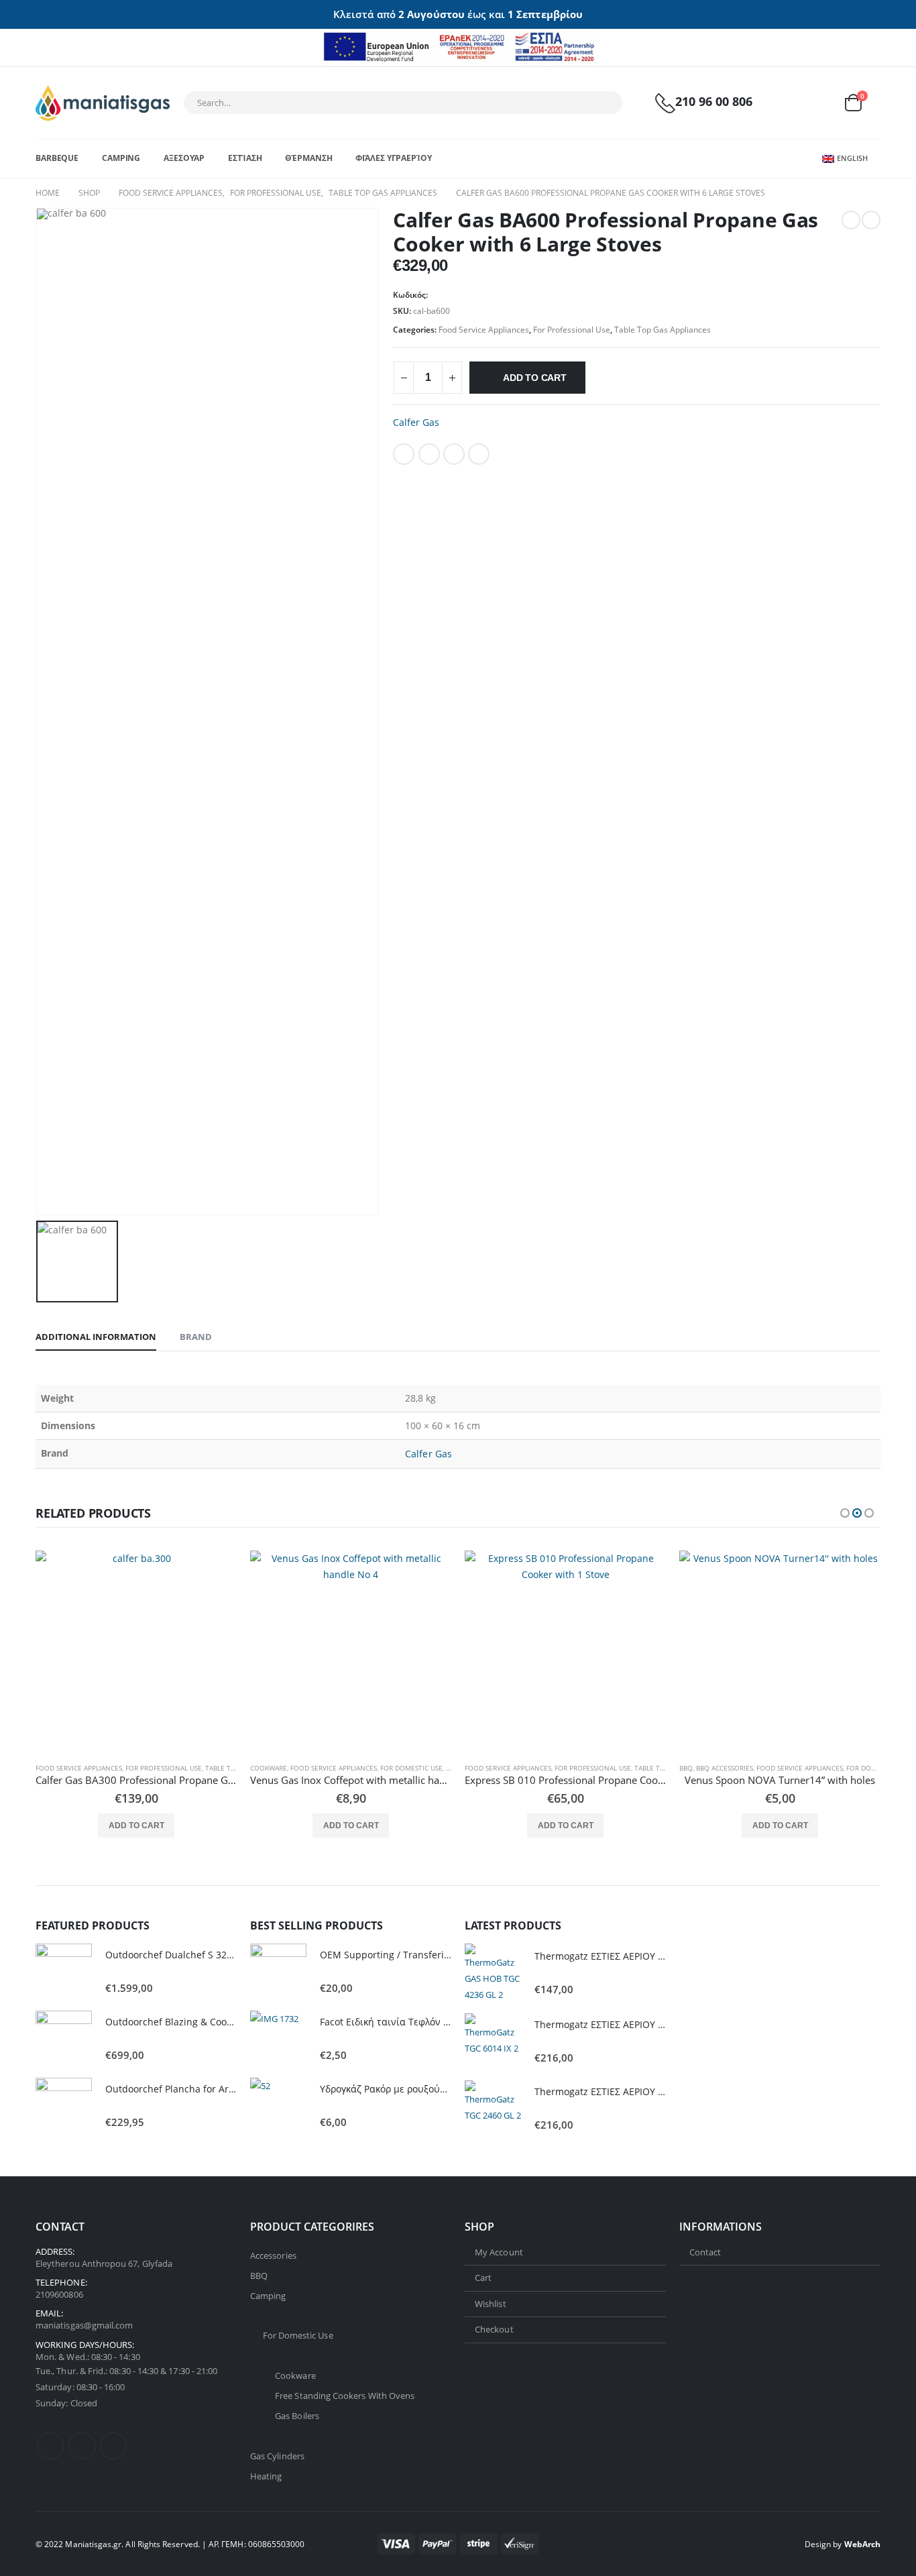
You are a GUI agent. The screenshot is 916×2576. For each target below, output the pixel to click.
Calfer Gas (416, 422)
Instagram (113, 2446)
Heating (266, 2476)
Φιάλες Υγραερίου (393, 158)
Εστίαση (245, 158)
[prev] (851, 220)
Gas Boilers (297, 2416)
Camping (121, 158)
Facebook (404, 454)
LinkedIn (454, 454)
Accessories (273, 2255)
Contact (705, 2251)
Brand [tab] (196, 1337)
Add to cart (535, 378)
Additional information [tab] (96, 1337)
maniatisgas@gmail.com (84, 2325)
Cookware (269, 1768)
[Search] (604, 103)
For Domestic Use (411, 1768)
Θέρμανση (308, 158)
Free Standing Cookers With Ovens (345, 2396)
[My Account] (789, 103)
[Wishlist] (820, 103)
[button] (845, 1513)
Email (479, 454)
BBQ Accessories (725, 1768)
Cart (483, 2278)
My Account (499, 2251)
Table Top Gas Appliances (663, 330)
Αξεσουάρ (184, 158)
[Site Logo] (103, 103)
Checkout (494, 2329)
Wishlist (491, 2303)
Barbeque (57, 158)
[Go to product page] (136, 1651)
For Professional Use (572, 330)
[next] (871, 220)
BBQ (686, 1768)
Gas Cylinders (277, 2456)
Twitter (429, 454)
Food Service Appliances (484, 330)
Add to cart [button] (136, 1826)
